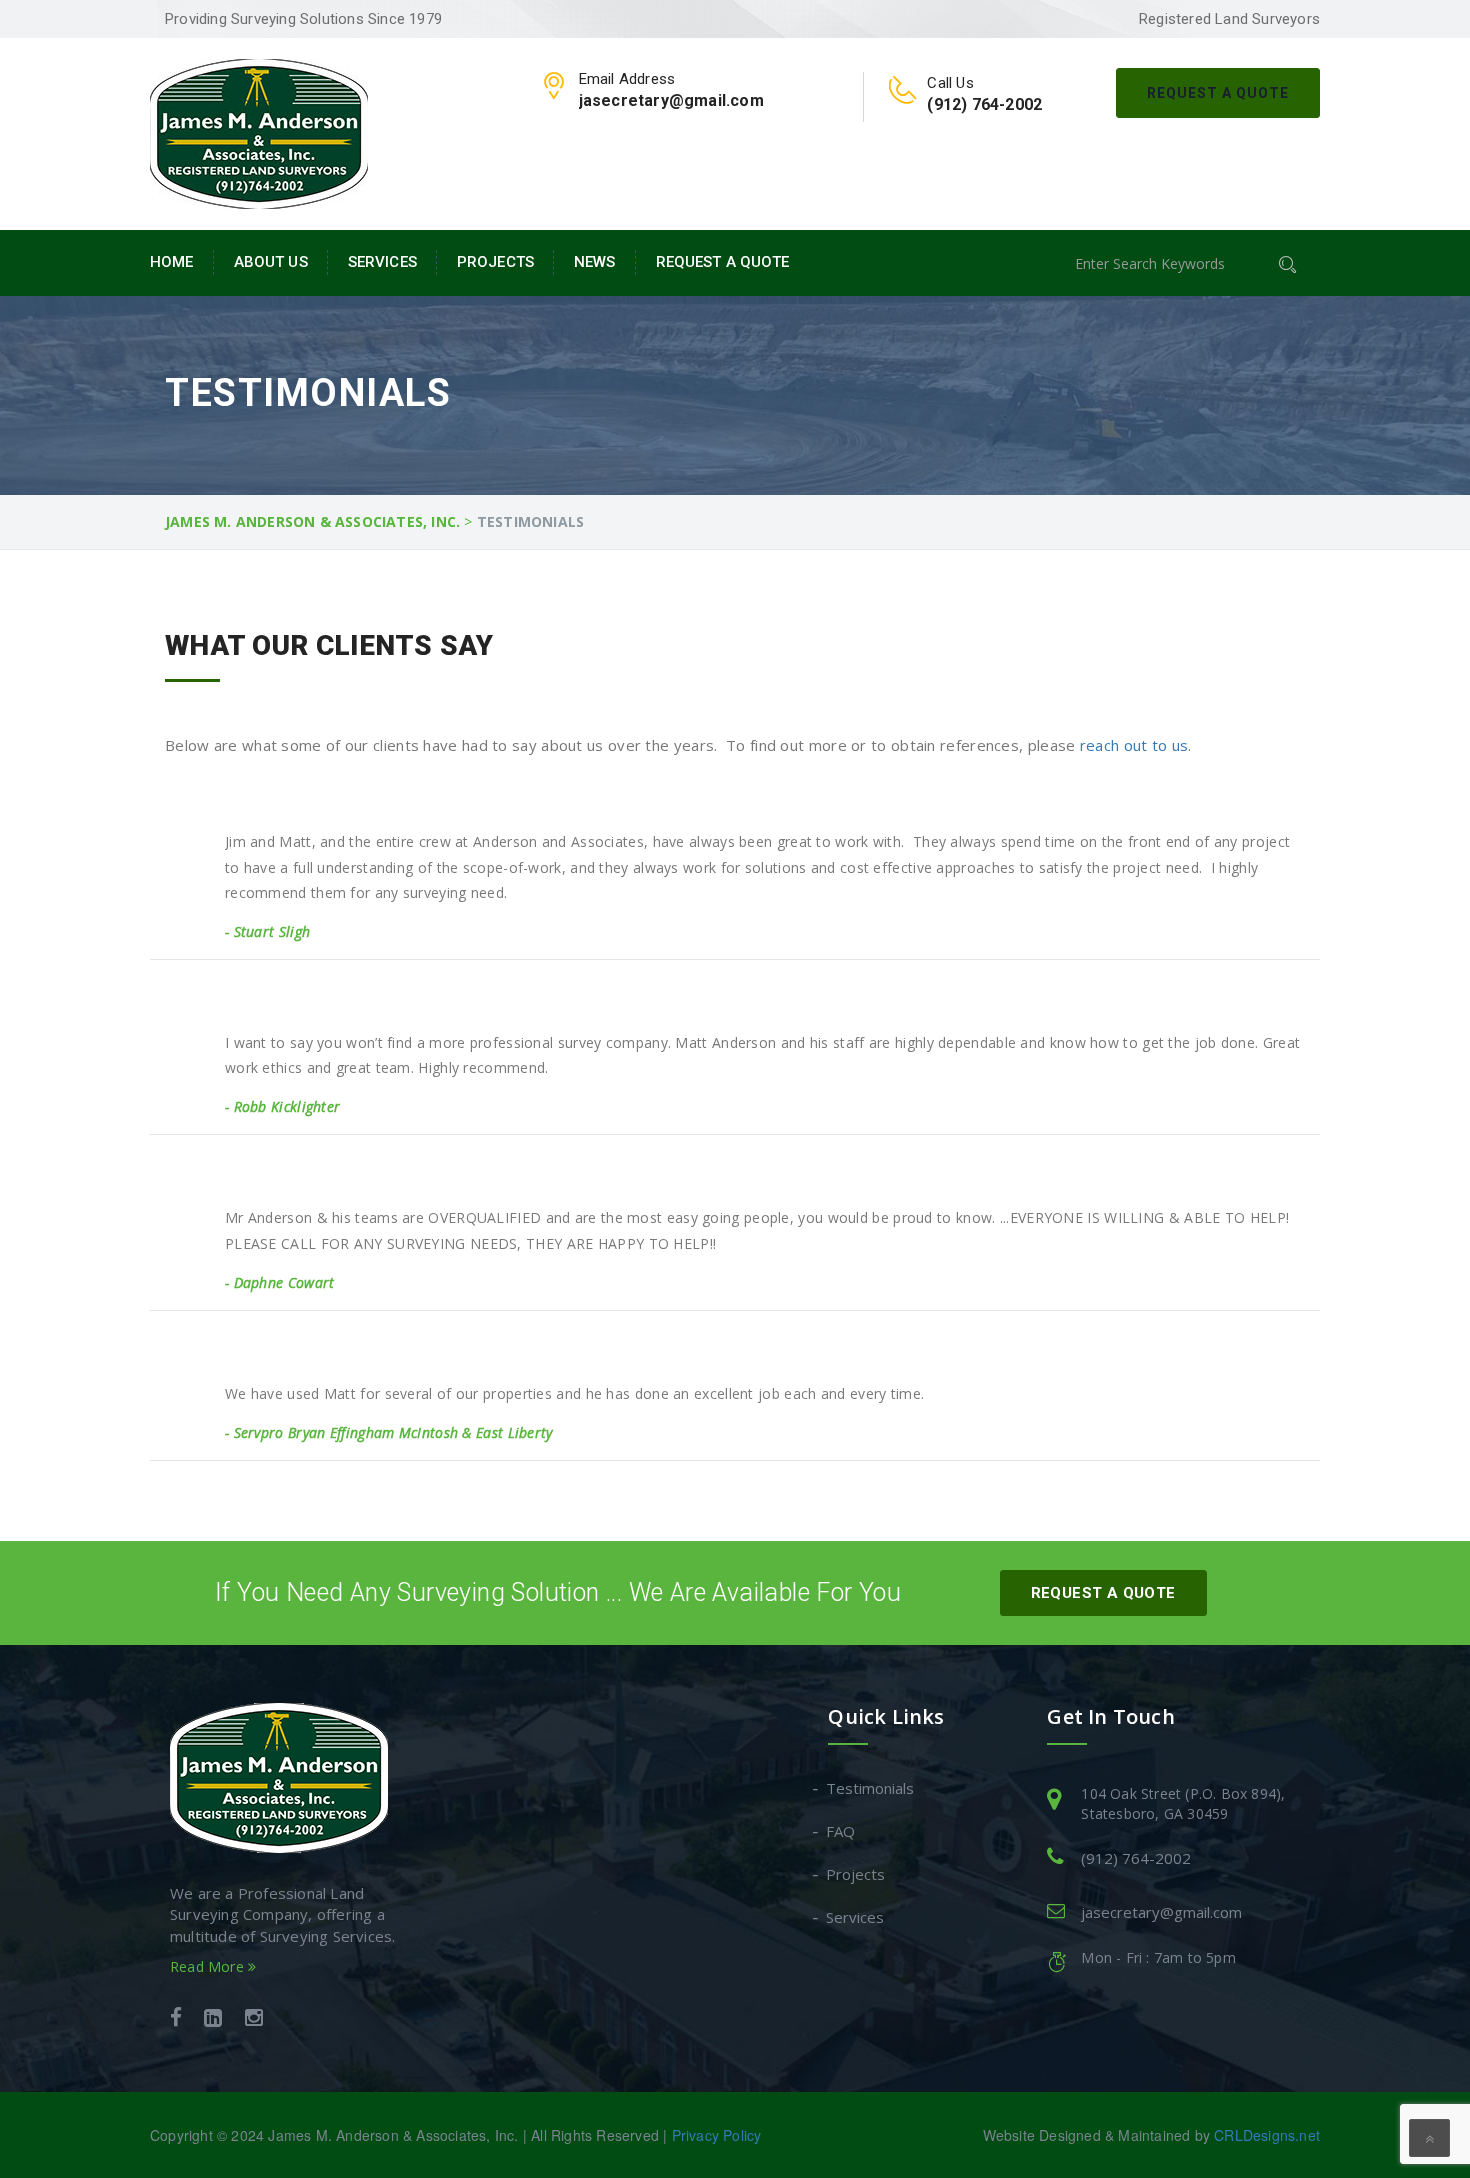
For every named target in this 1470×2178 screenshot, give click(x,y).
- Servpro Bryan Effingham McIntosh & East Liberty (389, 1432)
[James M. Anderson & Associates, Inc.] (259, 132)
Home (172, 262)
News (595, 262)
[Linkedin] (213, 2019)
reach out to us (1134, 745)
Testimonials (871, 1788)
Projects (495, 262)
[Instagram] (254, 2019)
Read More (209, 1966)
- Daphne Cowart (280, 1282)
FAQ (841, 1831)
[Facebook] (176, 2019)
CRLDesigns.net (1267, 2135)
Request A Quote (1218, 93)
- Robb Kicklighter (282, 1106)
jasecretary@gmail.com (1161, 1912)
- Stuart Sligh (267, 931)
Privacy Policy (717, 2135)
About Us (271, 262)
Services (382, 262)
